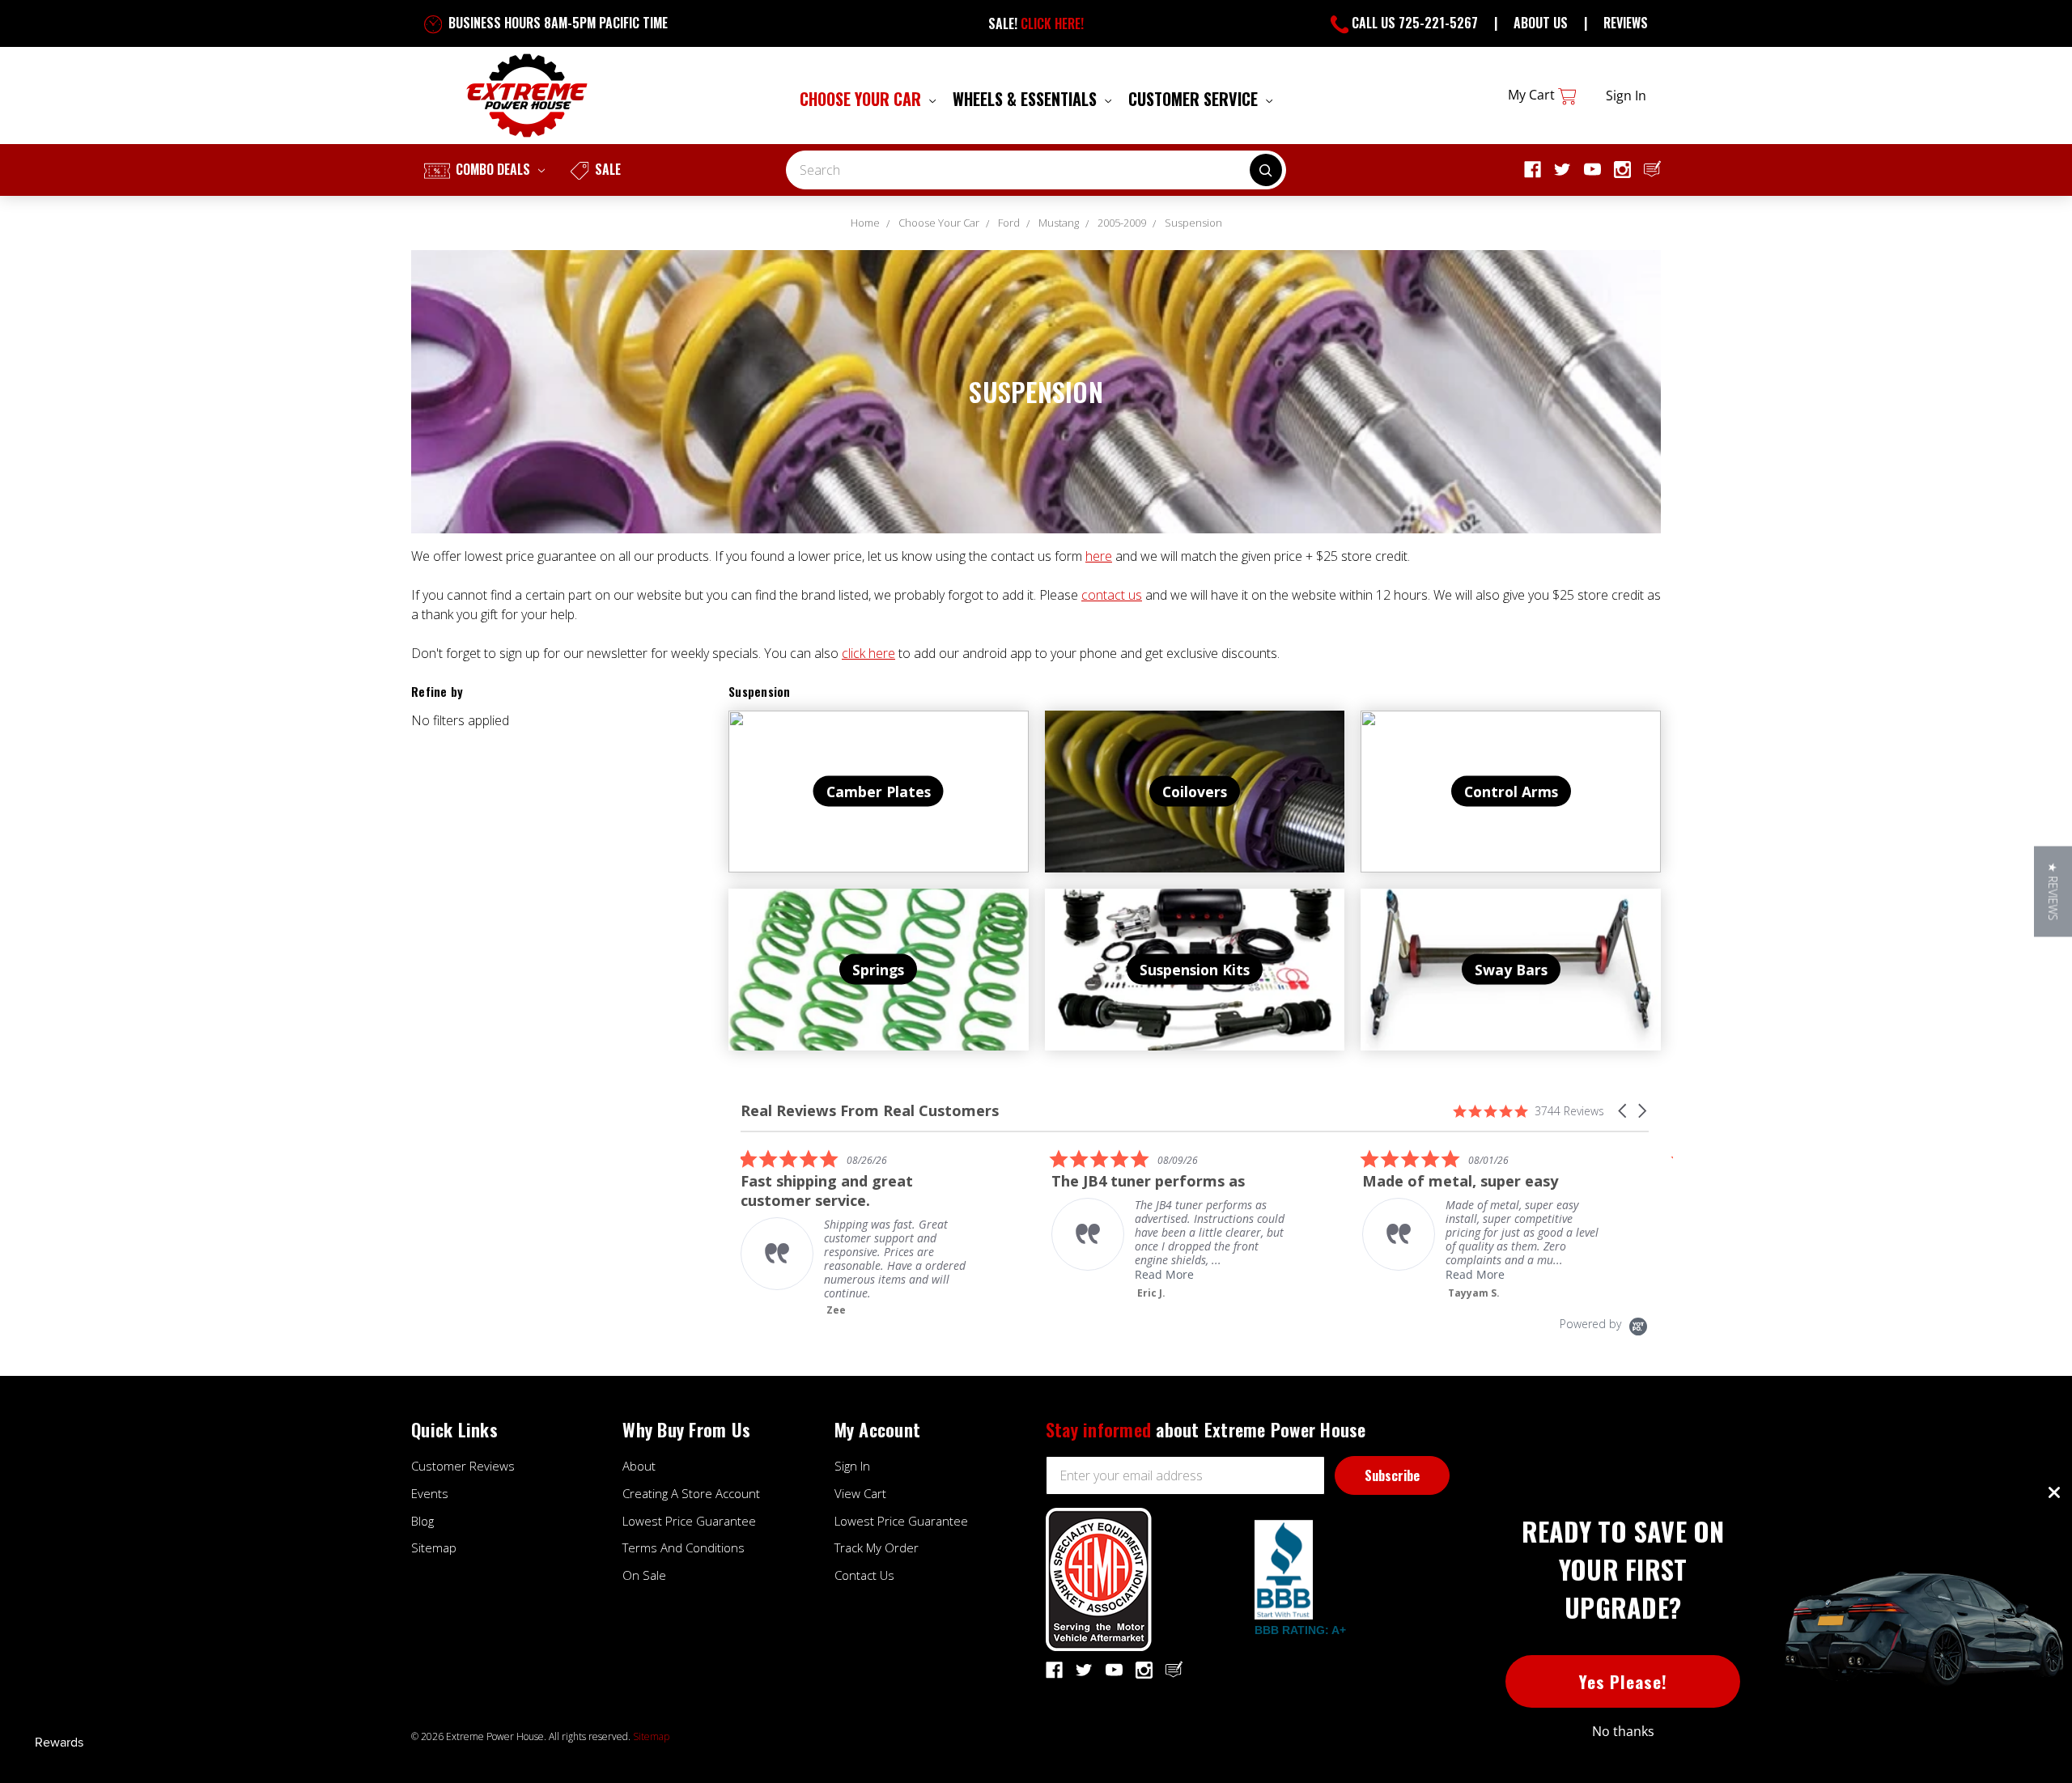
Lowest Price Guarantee (689, 1521)
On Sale (644, 1575)
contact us (1112, 595)
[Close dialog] (2054, 1492)
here (1099, 556)
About (639, 1466)
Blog (422, 1521)
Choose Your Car (862, 99)
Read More (1159, 1274)
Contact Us (864, 1575)
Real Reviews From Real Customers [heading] (870, 1111)
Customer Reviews (463, 1466)
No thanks (1623, 1731)
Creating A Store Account (691, 1493)
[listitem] (856, 1233)
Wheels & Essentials (1027, 99)
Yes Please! (1623, 1681)
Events (430, 1493)
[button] (1624, 1111)
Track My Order (877, 1547)
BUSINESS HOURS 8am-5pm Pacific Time (556, 23)
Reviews (1626, 23)
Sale (606, 169)
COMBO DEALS (493, 169)
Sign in (1626, 96)
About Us (1541, 23)
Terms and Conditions (684, 1547)
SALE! (1036, 23)
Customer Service (1195, 99)
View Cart (860, 1493)
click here (868, 653)
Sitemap (434, 1547)
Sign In (852, 1466)
